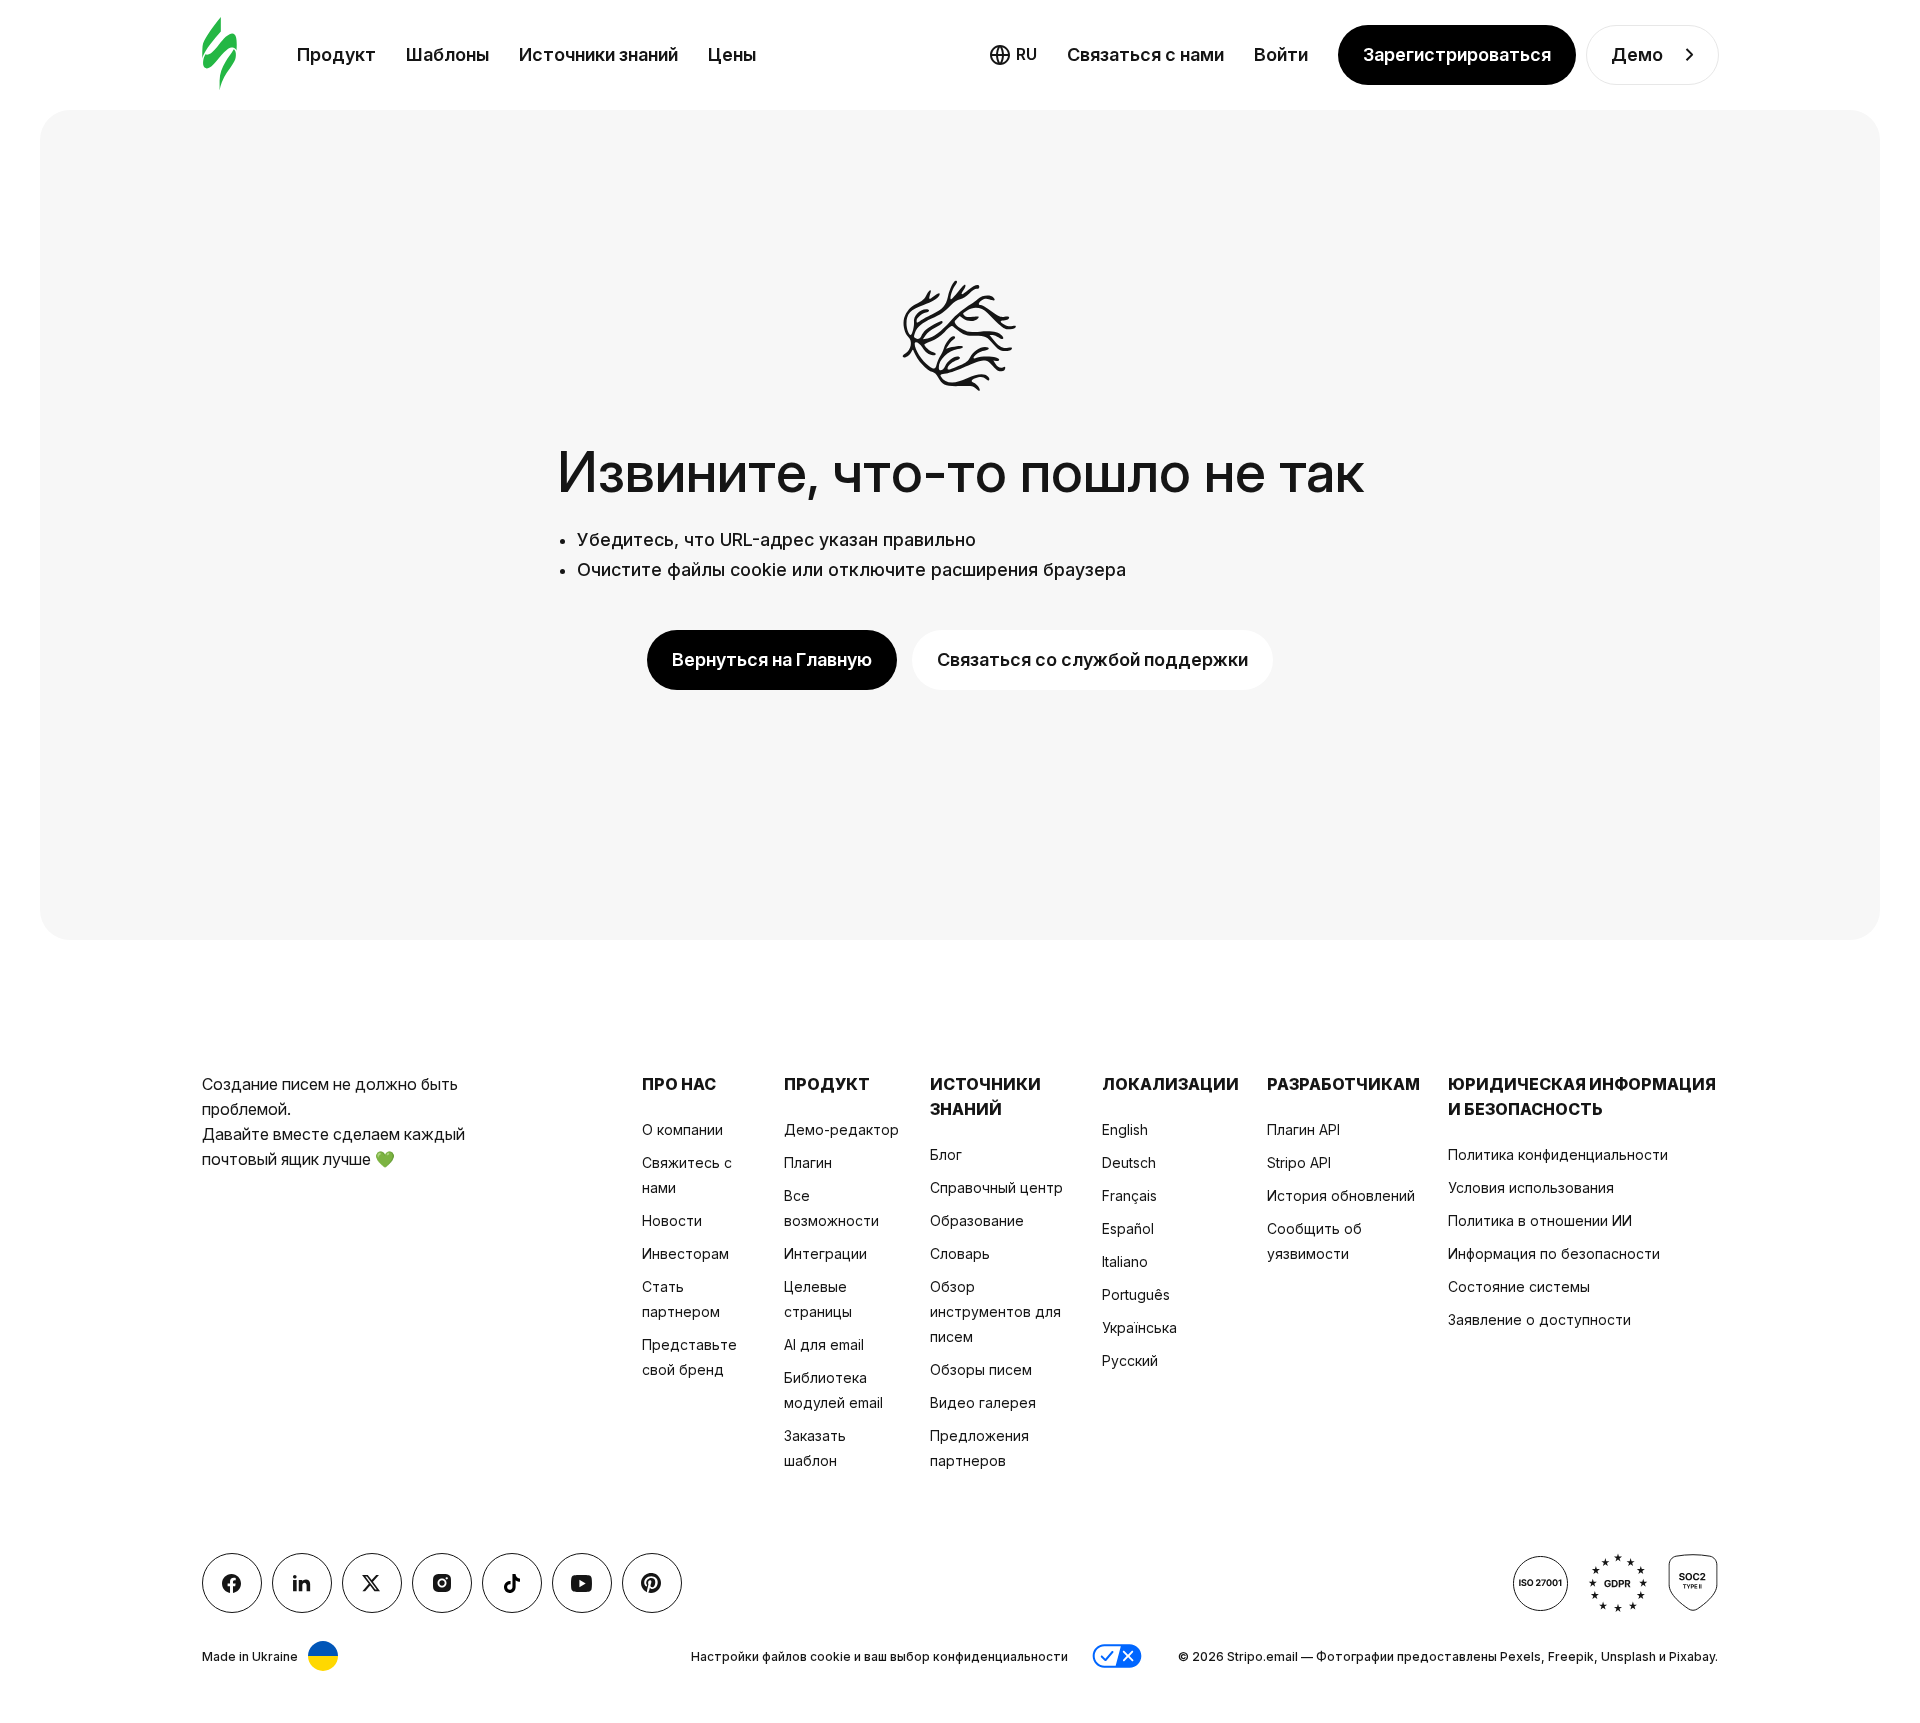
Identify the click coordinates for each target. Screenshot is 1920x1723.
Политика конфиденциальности (1558, 1154)
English (1125, 1129)
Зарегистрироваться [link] (1457, 54)
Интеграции (825, 1253)
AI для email (824, 1344)
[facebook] (232, 1583)
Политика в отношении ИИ (1540, 1220)
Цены (732, 54)
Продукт (336, 54)
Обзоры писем (981, 1369)
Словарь (960, 1253)
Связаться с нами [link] (1145, 54)
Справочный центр (996, 1187)
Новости (672, 1220)
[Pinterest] (652, 1583)
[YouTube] (582, 1583)
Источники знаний (598, 54)
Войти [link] (1281, 54)
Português (1136, 1294)
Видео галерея (983, 1402)
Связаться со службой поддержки (1092, 659)
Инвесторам (685, 1253)
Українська (1139, 1327)
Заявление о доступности (1539, 1319)
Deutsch (1129, 1162)
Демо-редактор (841, 1129)
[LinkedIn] (302, 1583)
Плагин (808, 1162)
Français (1129, 1195)
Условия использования (1531, 1187)
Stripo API (1299, 1162)
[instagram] (442, 1583)
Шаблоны (447, 54)
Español (1128, 1228)
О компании (682, 1129)
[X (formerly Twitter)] (372, 1583)
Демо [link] (1637, 54)
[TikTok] (512, 1583)
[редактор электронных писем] (219, 54)
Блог (946, 1154)
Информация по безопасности (1554, 1253)
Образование (977, 1220)
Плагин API (1303, 1129)
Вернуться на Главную (772, 659)
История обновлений (1341, 1195)
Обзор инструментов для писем (995, 1311)
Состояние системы (1519, 1286)
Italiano (1125, 1261)
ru (1026, 54)
